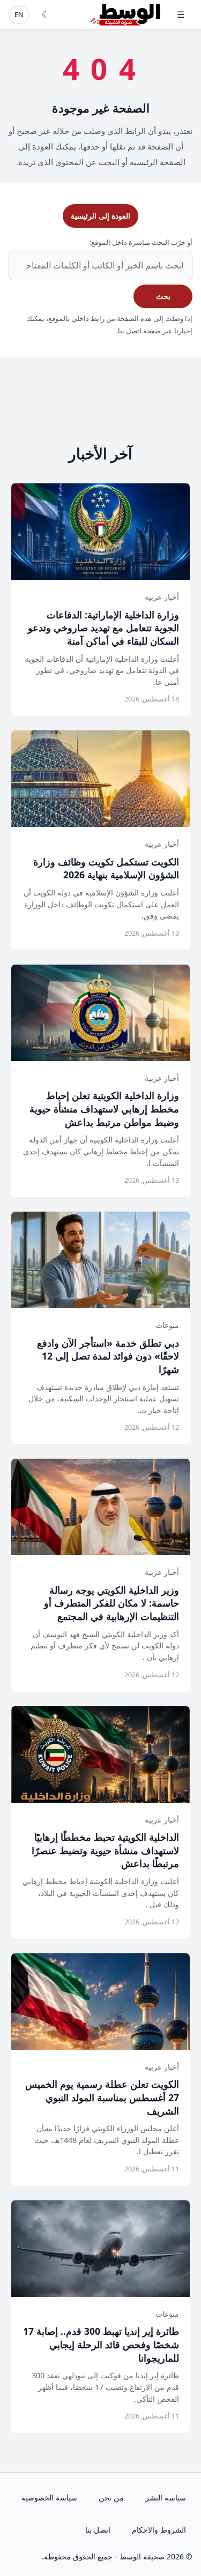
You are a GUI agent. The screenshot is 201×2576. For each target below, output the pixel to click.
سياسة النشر (166, 2497)
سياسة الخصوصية (49, 2497)
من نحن (111, 2497)
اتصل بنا (98, 2530)
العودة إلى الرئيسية (100, 216)
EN (19, 14)
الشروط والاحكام (159, 2530)
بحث (163, 296)
